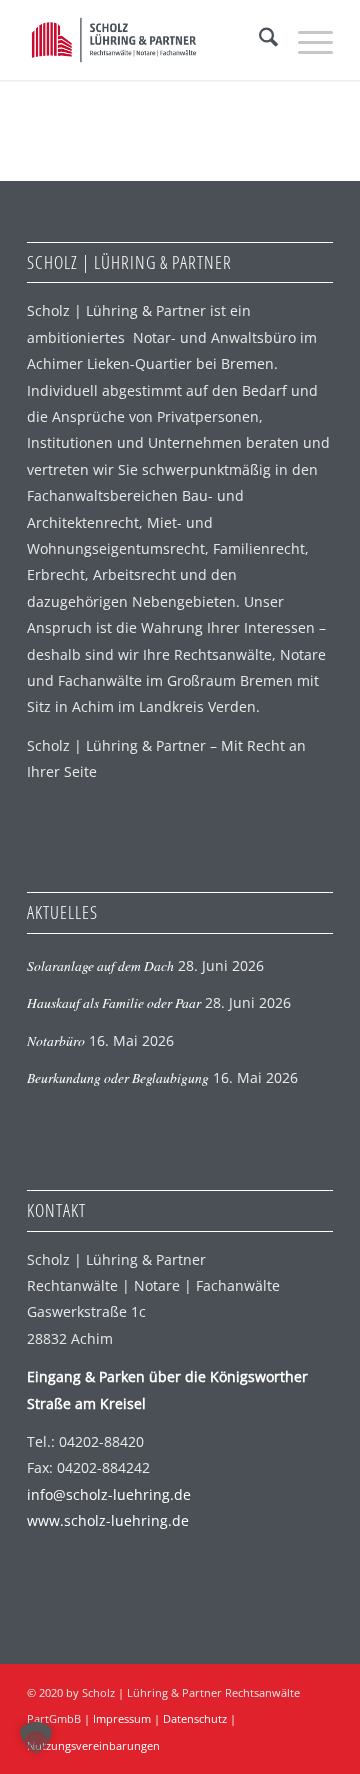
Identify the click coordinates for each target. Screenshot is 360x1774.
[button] (36, 1738)
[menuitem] (258, 40)
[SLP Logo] (149, 40)
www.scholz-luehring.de (108, 1520)
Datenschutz (195, 1718)
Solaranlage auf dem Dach (100, 965)
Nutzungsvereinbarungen (93, 1745)
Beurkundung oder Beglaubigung (118, 1077)
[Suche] (258, 40)
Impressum (122, 1718)
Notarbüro (56, 1040)
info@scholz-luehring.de (109, 1494)
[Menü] (305, 40)
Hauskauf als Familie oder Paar (114, 1002)
